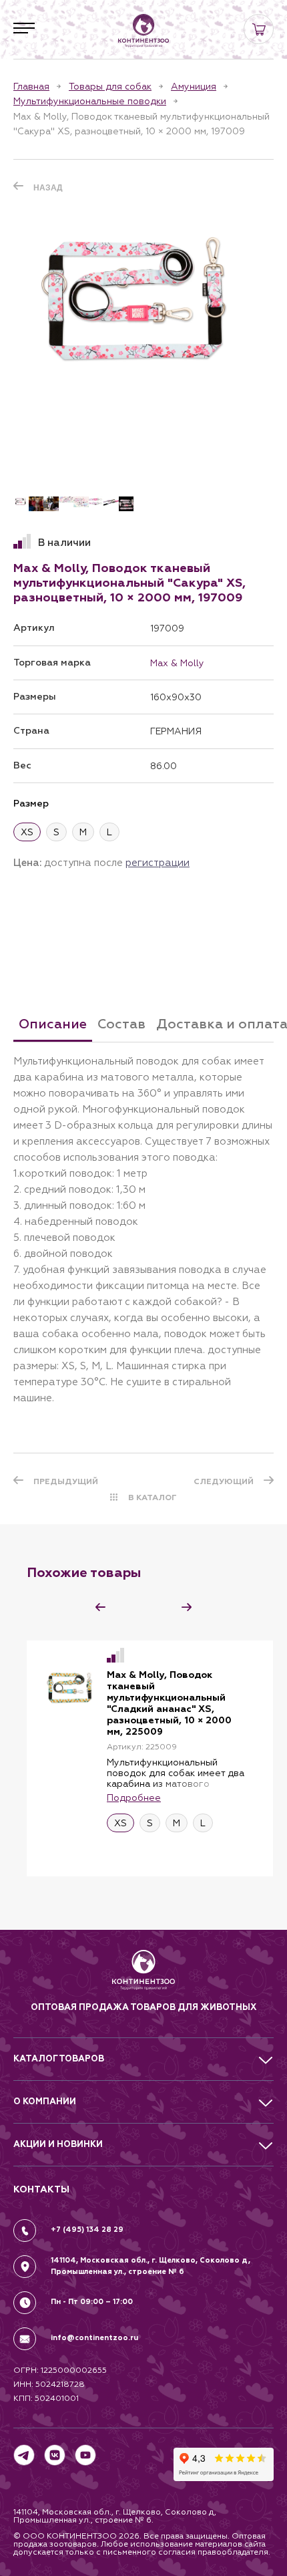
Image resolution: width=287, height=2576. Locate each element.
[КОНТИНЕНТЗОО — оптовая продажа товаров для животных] (144, 1975)
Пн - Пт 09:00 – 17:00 (92, 2302)
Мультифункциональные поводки (90, 101)
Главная (31, 86)
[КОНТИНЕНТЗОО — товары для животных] (143, 31)
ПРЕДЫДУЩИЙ (66, 1481)
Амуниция (194, 86)
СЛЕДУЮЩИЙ (224, 1481)
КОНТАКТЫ (41, 2189)
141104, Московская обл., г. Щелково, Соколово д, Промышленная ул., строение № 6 (151, 2266)
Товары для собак (110, 86)
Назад (48, 188)
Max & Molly (177, 663)
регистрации (158, 862)
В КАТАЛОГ (153, 1497)
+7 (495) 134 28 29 (87, 2230)
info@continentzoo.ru (94, 2338)
